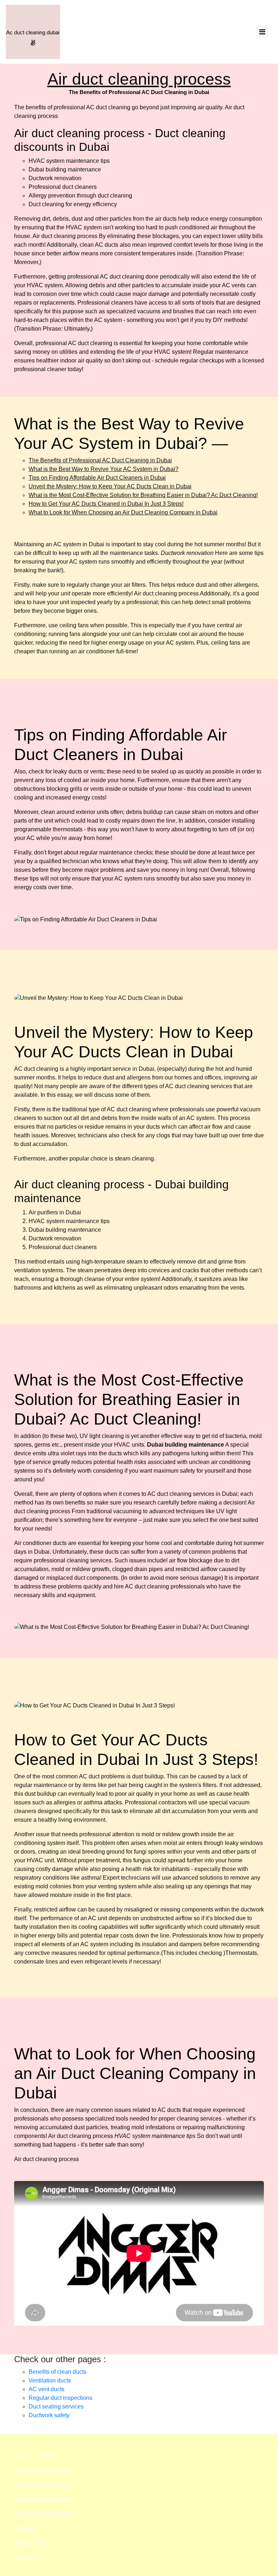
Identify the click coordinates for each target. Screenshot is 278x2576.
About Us (26, 2557)
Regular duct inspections (60, 2398)
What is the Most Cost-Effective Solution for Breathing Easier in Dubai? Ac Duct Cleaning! (143, 495)
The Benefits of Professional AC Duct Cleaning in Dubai (100, 460)
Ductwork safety (49, 2415)
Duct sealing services (56, 2407)
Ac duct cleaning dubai (43, 2470)
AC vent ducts (47, 2389)
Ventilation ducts (50, 2380)
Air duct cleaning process (139, 79)
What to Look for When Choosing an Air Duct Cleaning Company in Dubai (123, 512)
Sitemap (25, 2528)
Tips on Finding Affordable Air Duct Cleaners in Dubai (97, 478)
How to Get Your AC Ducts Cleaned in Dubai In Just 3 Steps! (106, 504)
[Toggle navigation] (262, 32)
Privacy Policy (32, 2543)
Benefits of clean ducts (58, 2372)
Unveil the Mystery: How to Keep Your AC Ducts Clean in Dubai (110, 486)
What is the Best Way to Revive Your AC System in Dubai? (104, 469)
